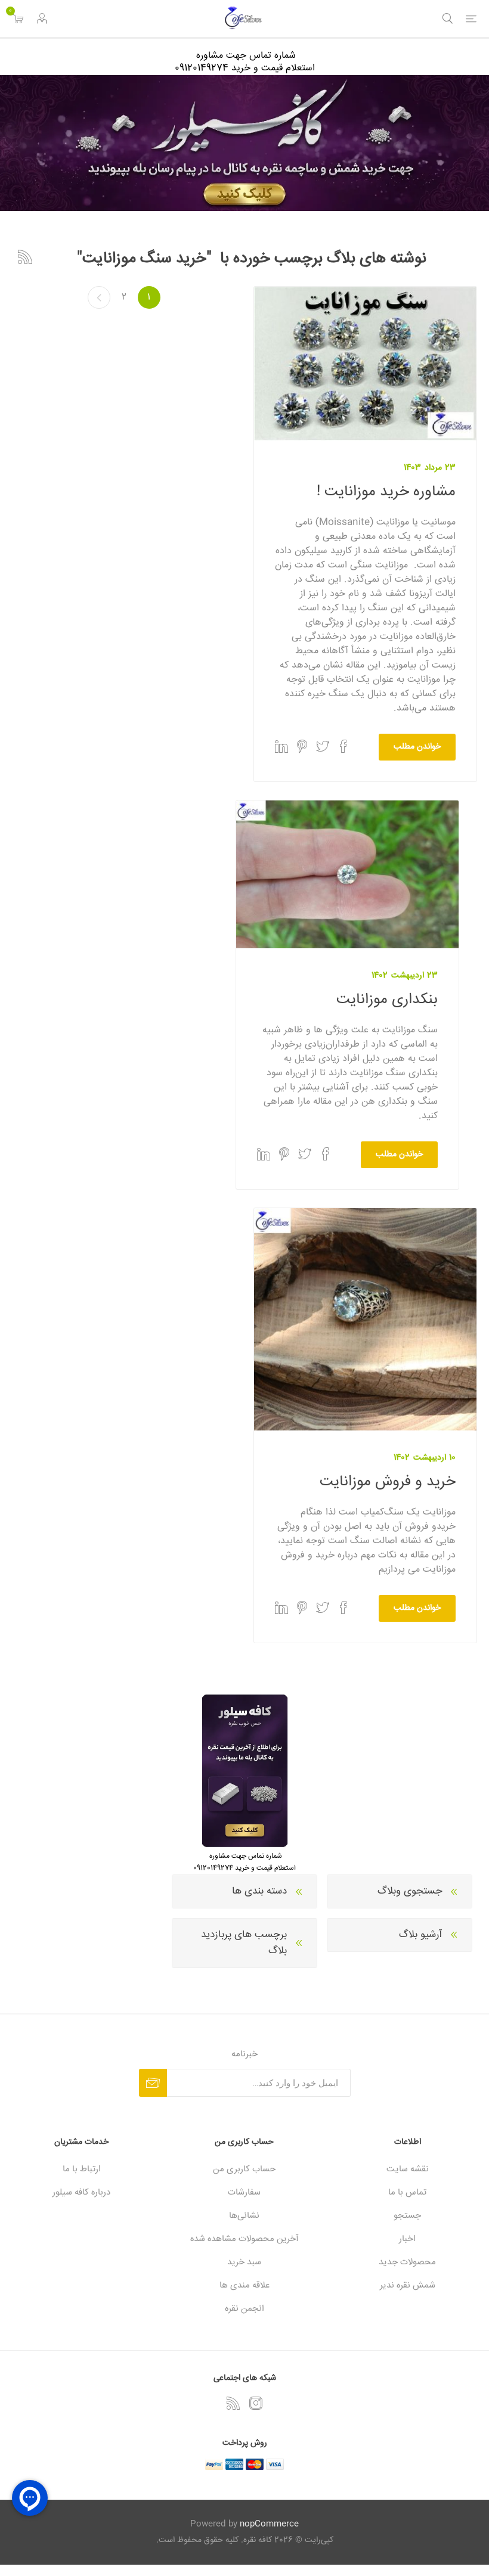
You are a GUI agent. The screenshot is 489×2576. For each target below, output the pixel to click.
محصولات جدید (407, 2262)
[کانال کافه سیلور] (244, 143)
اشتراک (153, 2083)
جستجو (407, 2216)
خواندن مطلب (417, 747)
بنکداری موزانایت (387, 1000)
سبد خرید (244, 2262)
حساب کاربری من (244, 2169)
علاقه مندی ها (244, 2285)
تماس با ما (407, 2192)
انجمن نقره (244, 2309)
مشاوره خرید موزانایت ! (386, 492)
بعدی (99, 297)
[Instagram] (256, 2403)
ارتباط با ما (82, 2169)
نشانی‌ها (244, 2216)
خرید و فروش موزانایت (388, 1482)
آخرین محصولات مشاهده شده (244, 2239)
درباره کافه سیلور (81, 2192)
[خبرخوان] (233, 2403)
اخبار (407, 2239)
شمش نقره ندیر (408, 2285)
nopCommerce (269, 2524)
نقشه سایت (408, 2169)
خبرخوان (25, 257)
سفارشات (244, 2192)
